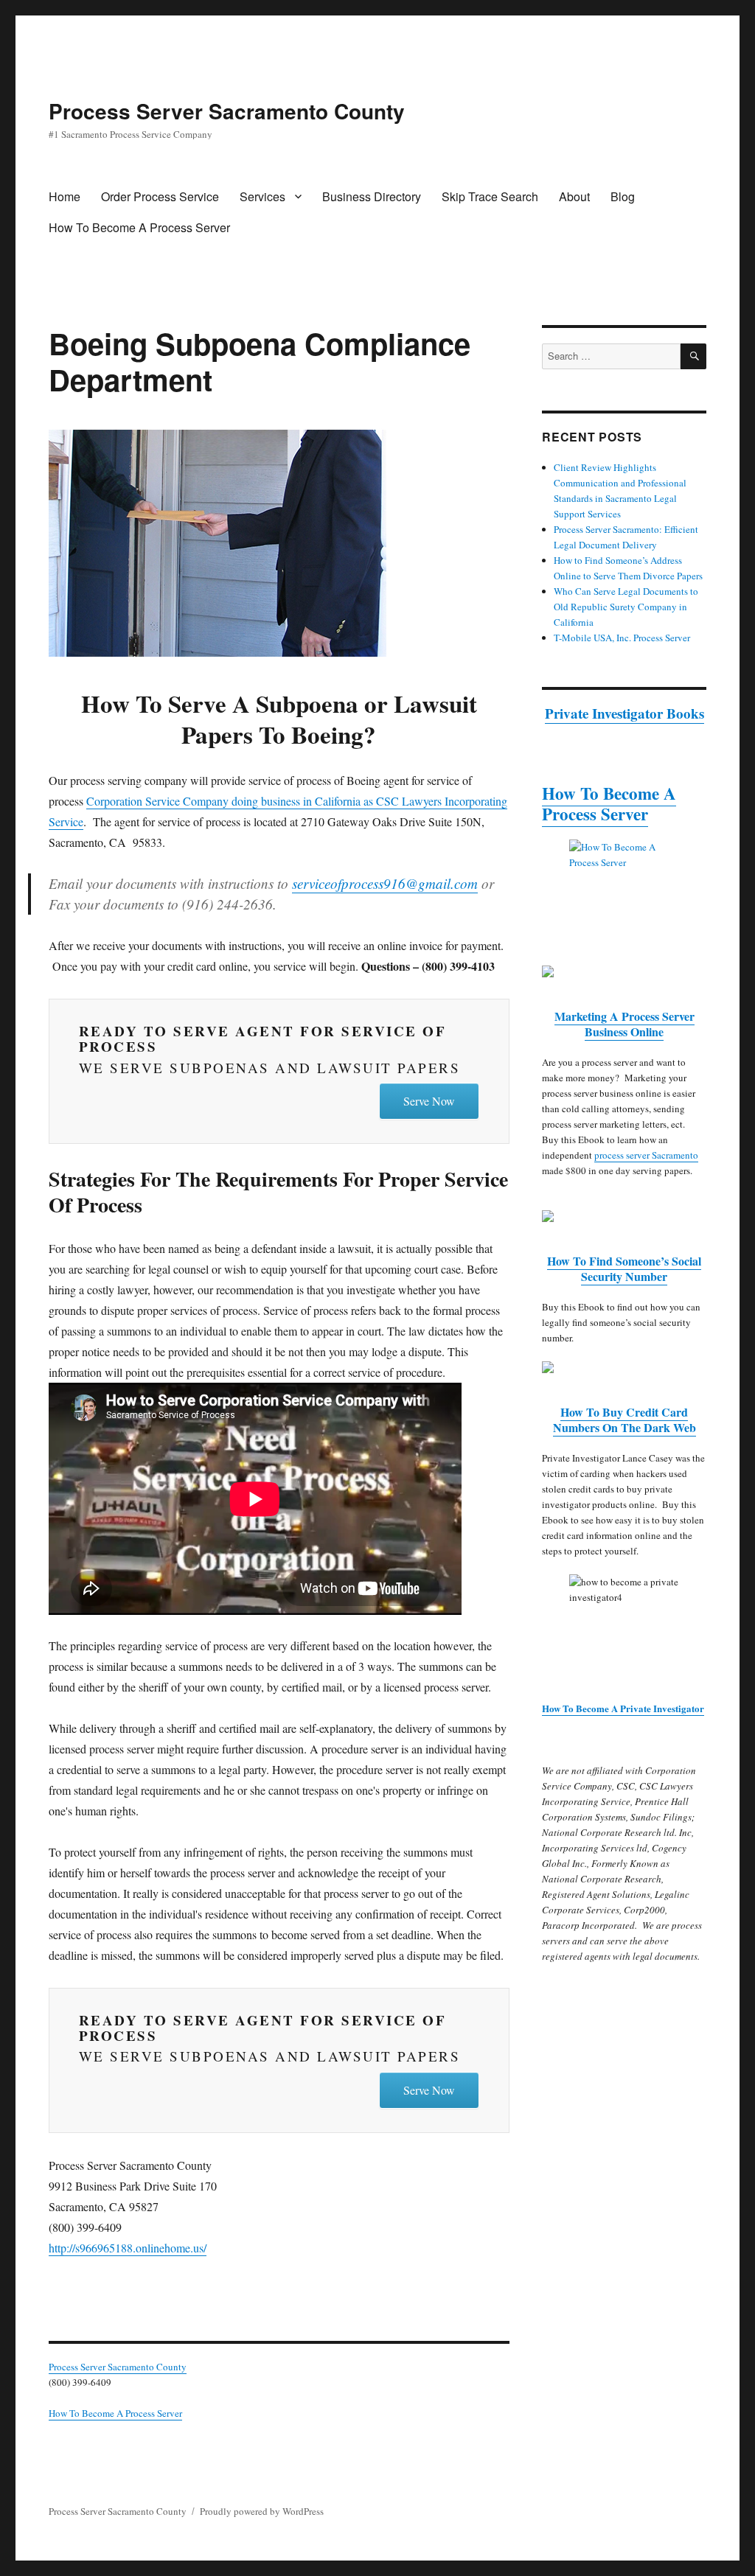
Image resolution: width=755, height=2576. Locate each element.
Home (65, 196)
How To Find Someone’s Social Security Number (624, 1268)
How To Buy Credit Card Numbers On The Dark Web (624, 1420)
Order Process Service (160, 196)
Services (262, 196)
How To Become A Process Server (139, 227)
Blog (623, 196)
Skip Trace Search (490, 196)
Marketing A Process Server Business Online (624, 1024)
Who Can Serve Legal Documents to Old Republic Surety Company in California (626, 607)
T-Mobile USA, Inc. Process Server (622, 638)
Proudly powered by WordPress (262, 2511)
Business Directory (372, 196)
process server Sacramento (646, 1155)
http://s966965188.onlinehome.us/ (128, 2248)
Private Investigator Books (624, 713)
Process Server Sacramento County (227, 111)
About (574, 196)
